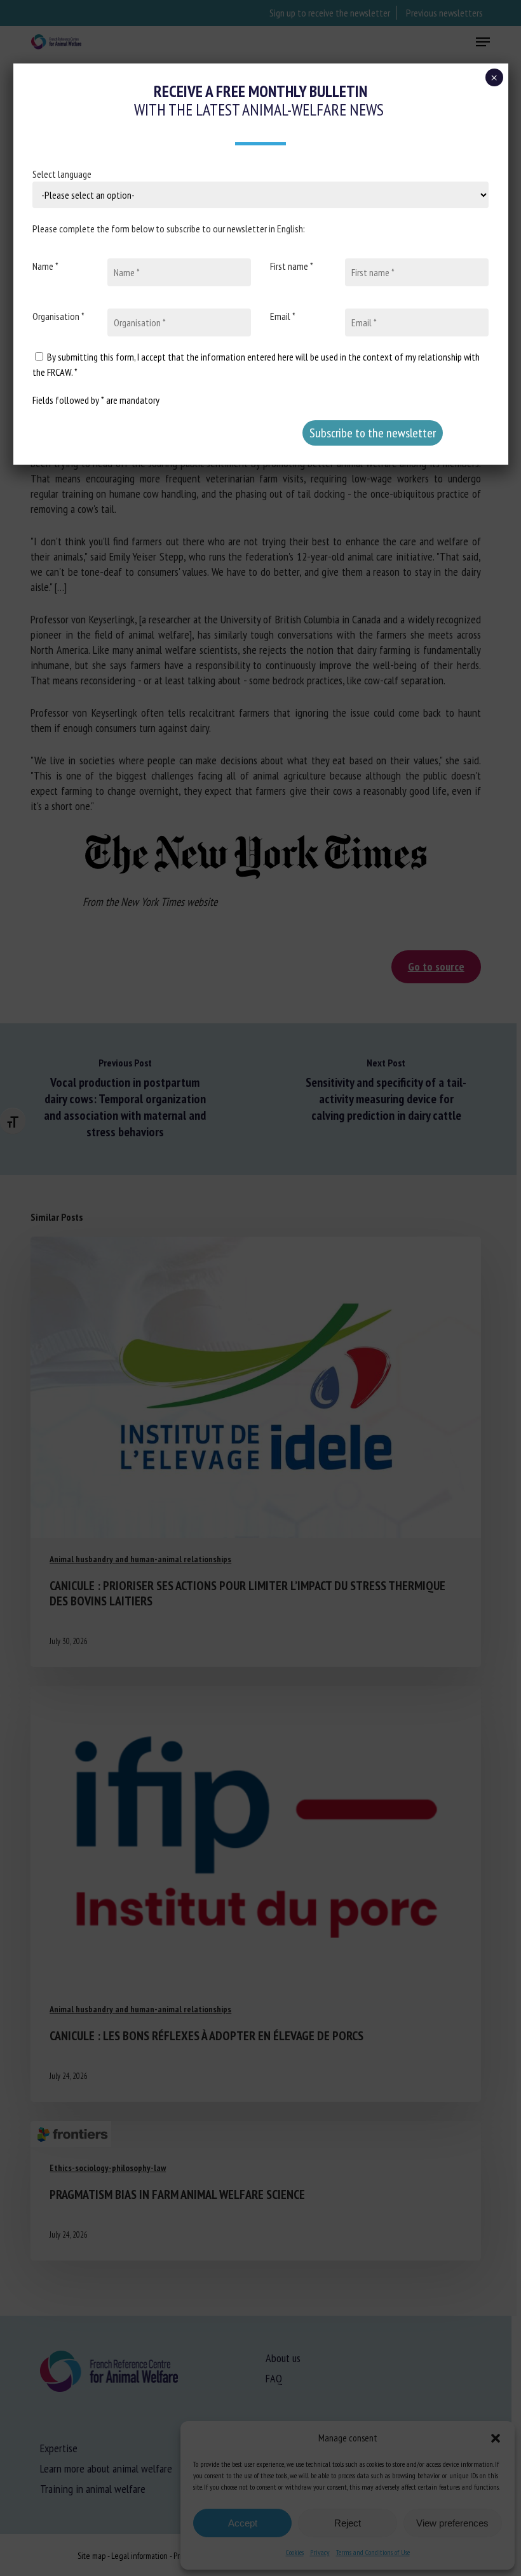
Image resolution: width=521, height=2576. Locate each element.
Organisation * (58, 316)
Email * (283, 316)
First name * (292, 266)
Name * (45, 266)
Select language (62, 174)
